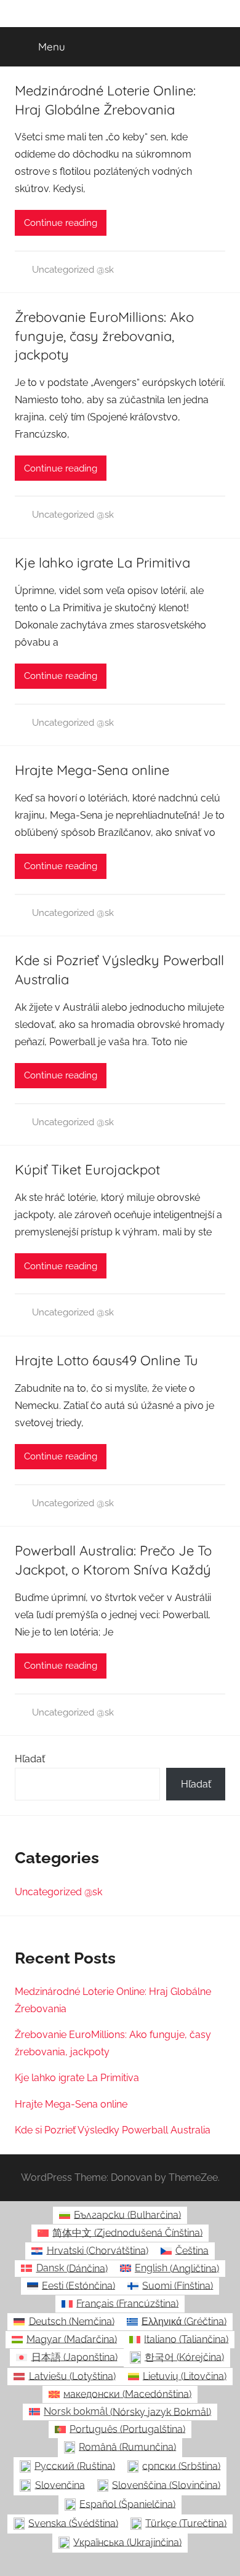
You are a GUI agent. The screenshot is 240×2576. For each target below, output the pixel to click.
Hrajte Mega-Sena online (92, 770)
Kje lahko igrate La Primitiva (102, 563)
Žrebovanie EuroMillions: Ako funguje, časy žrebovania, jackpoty (104, 336)
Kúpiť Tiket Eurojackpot (87, 1170)
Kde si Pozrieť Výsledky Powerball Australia (113, 2130)
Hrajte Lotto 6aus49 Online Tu (106, 1360)
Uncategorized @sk (73, 270)
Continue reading (61, 223)
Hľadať (30, 1759)
